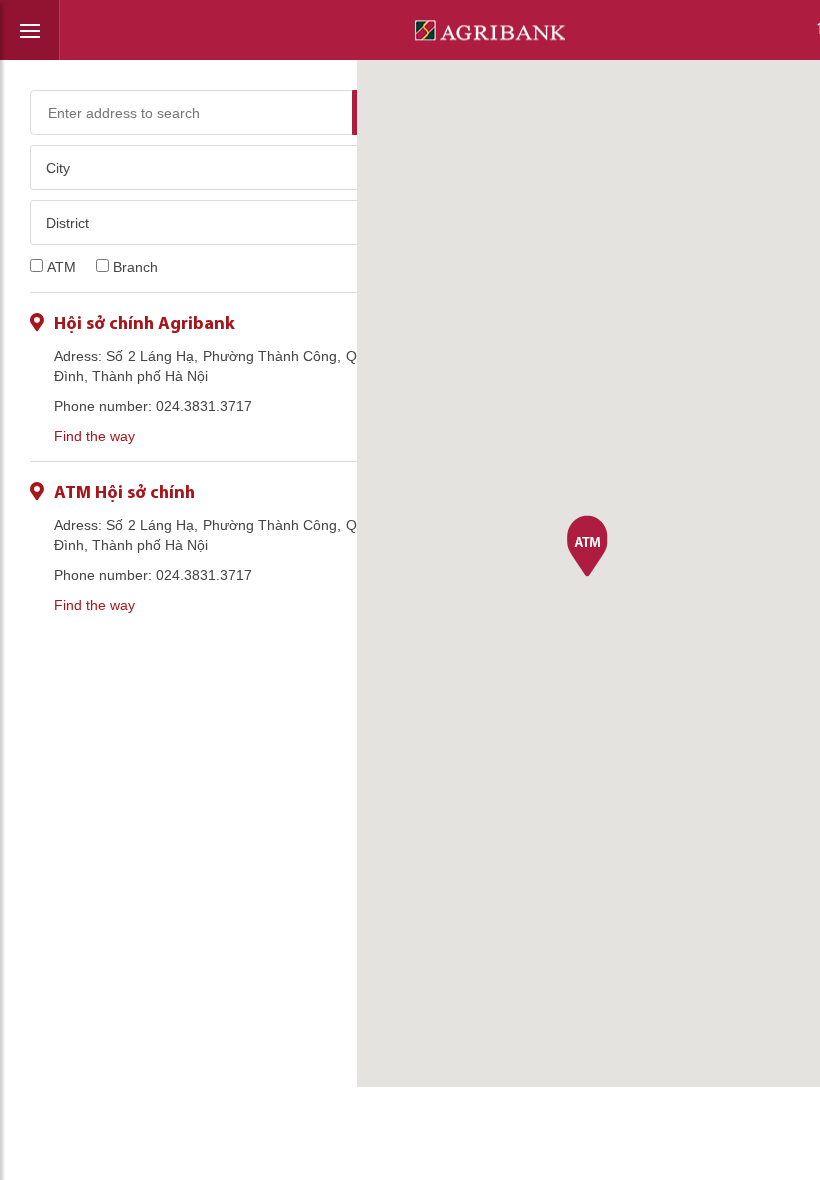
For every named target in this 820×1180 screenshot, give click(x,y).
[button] (587, 548)
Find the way (94, 436)
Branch (135, 267)
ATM (61, 267)
